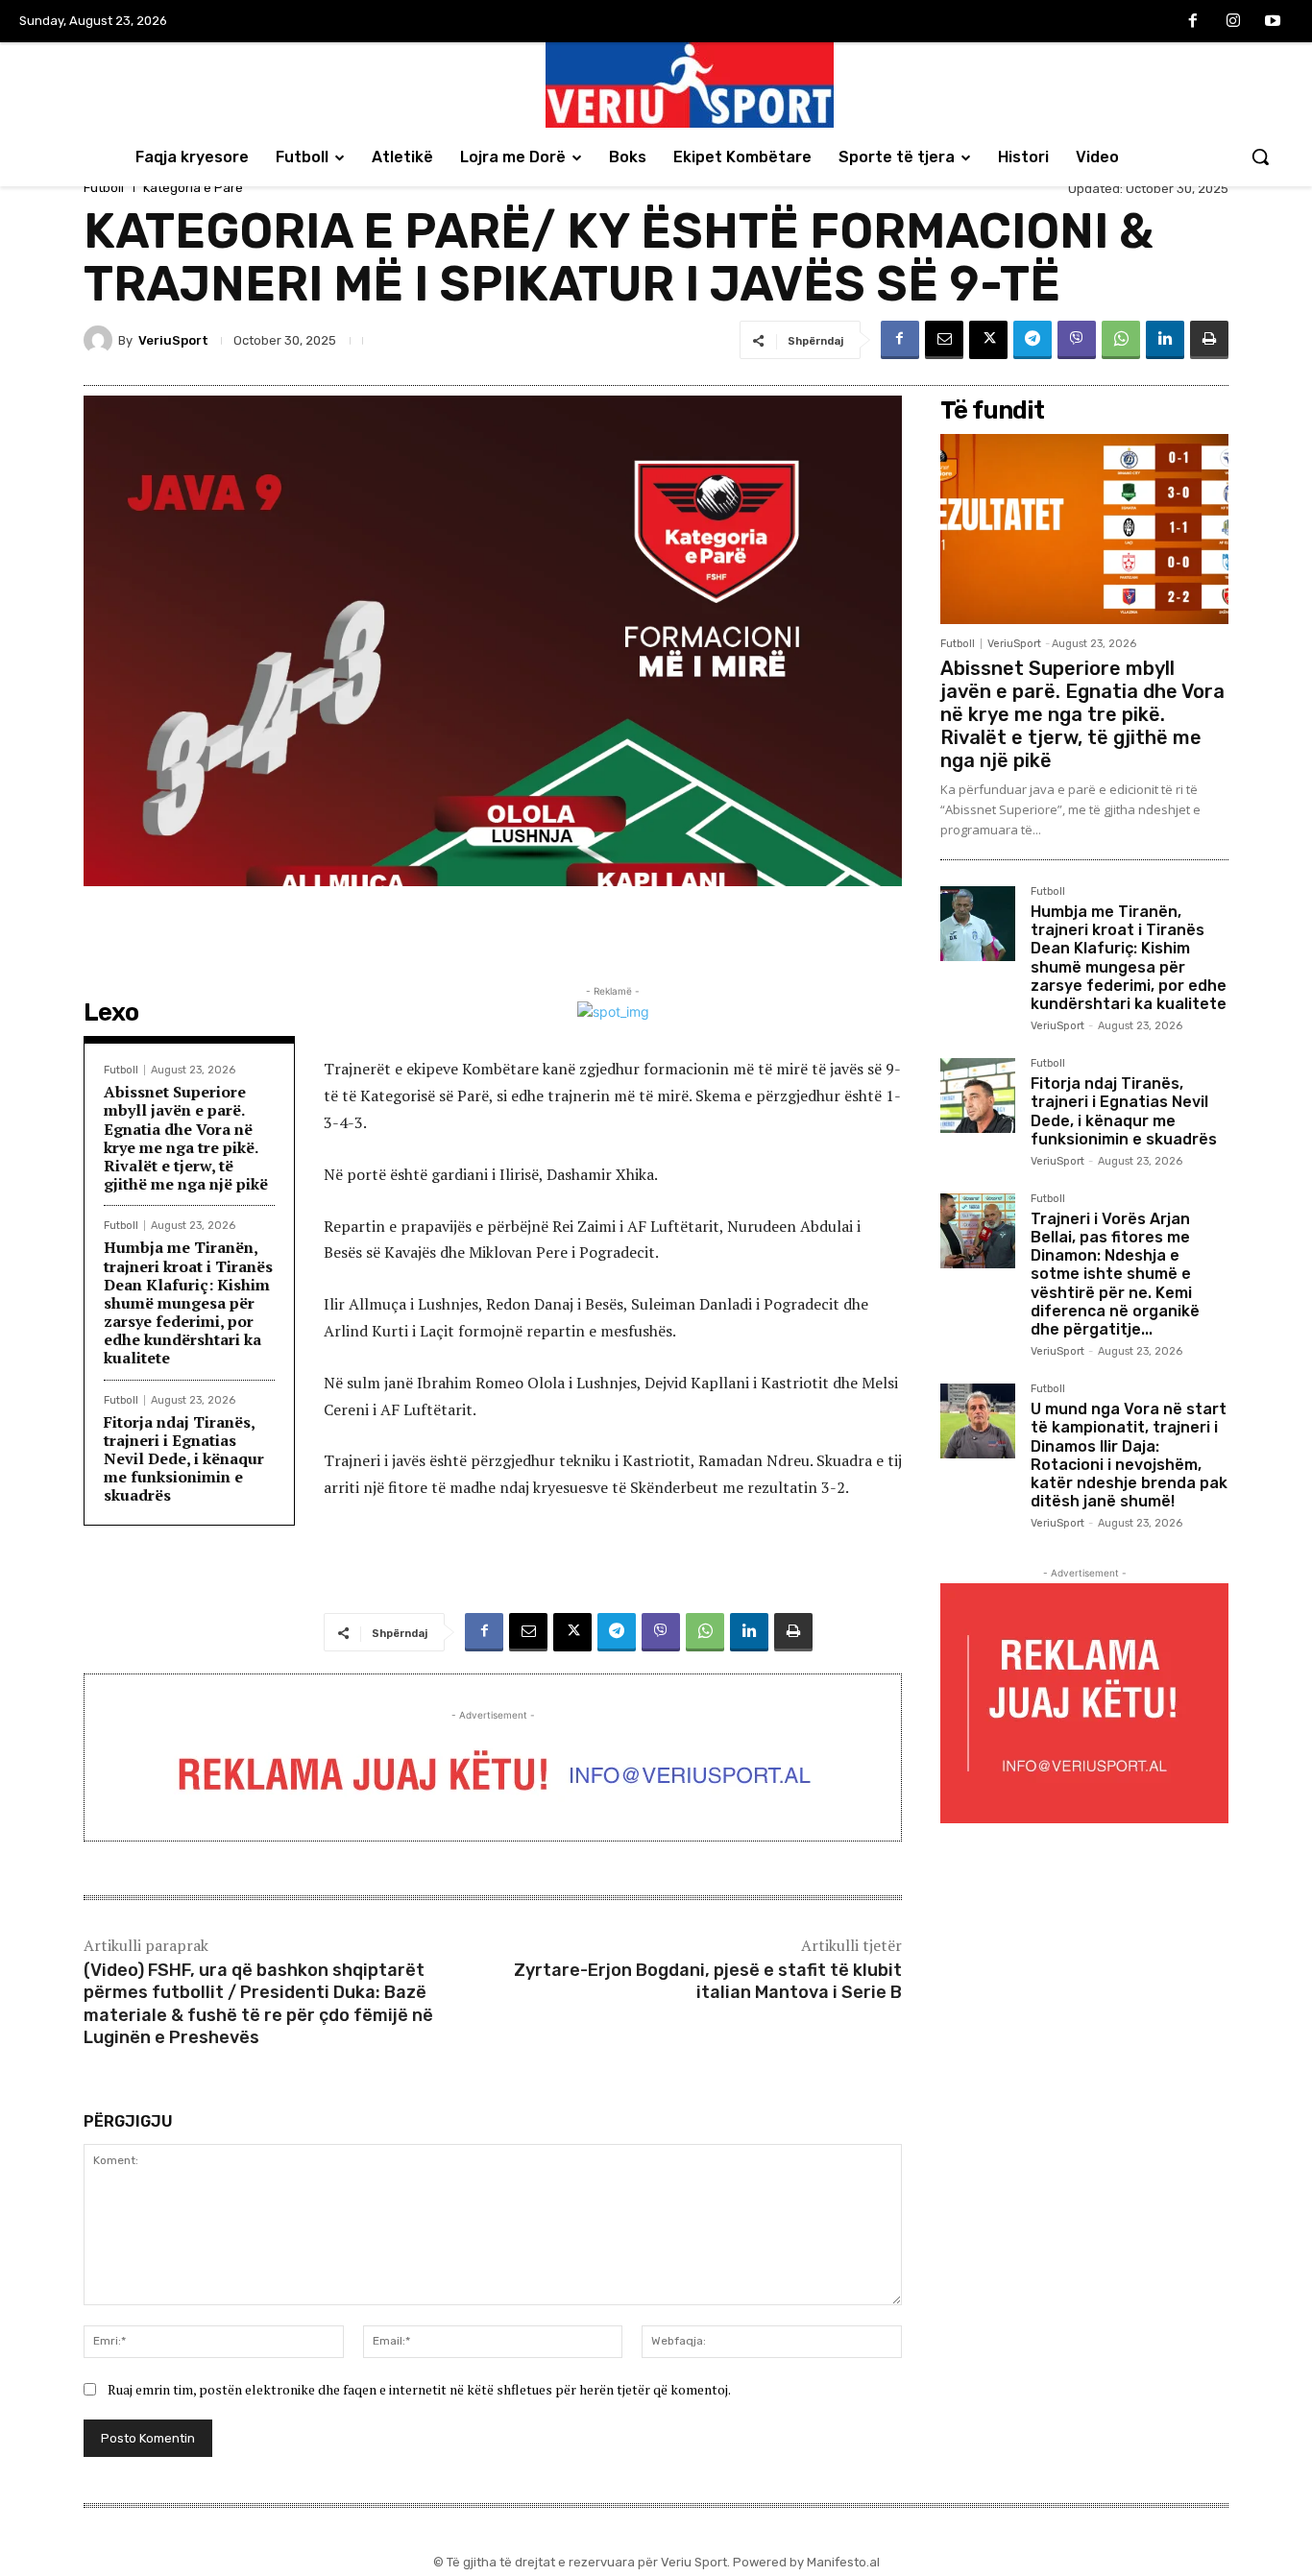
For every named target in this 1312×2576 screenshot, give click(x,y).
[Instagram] (1233, 22)
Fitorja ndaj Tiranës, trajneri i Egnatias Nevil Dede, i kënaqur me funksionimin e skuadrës (184, 1459)
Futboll (104, 188)
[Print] (1209, 340)
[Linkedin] (1165, 340)
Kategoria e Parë (193, 188)
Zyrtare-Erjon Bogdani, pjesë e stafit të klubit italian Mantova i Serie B (708, 1981)
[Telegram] (1033, 340)
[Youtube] (1273, 22)
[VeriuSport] (101, 340)
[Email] (944, 340)
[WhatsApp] (1121, 340)
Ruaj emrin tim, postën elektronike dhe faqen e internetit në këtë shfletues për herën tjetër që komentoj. (419, 2389)
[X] (988, 340)
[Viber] (1077, 340)
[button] (1260, 156)
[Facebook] (1193, 22)
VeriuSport (173, 340)
